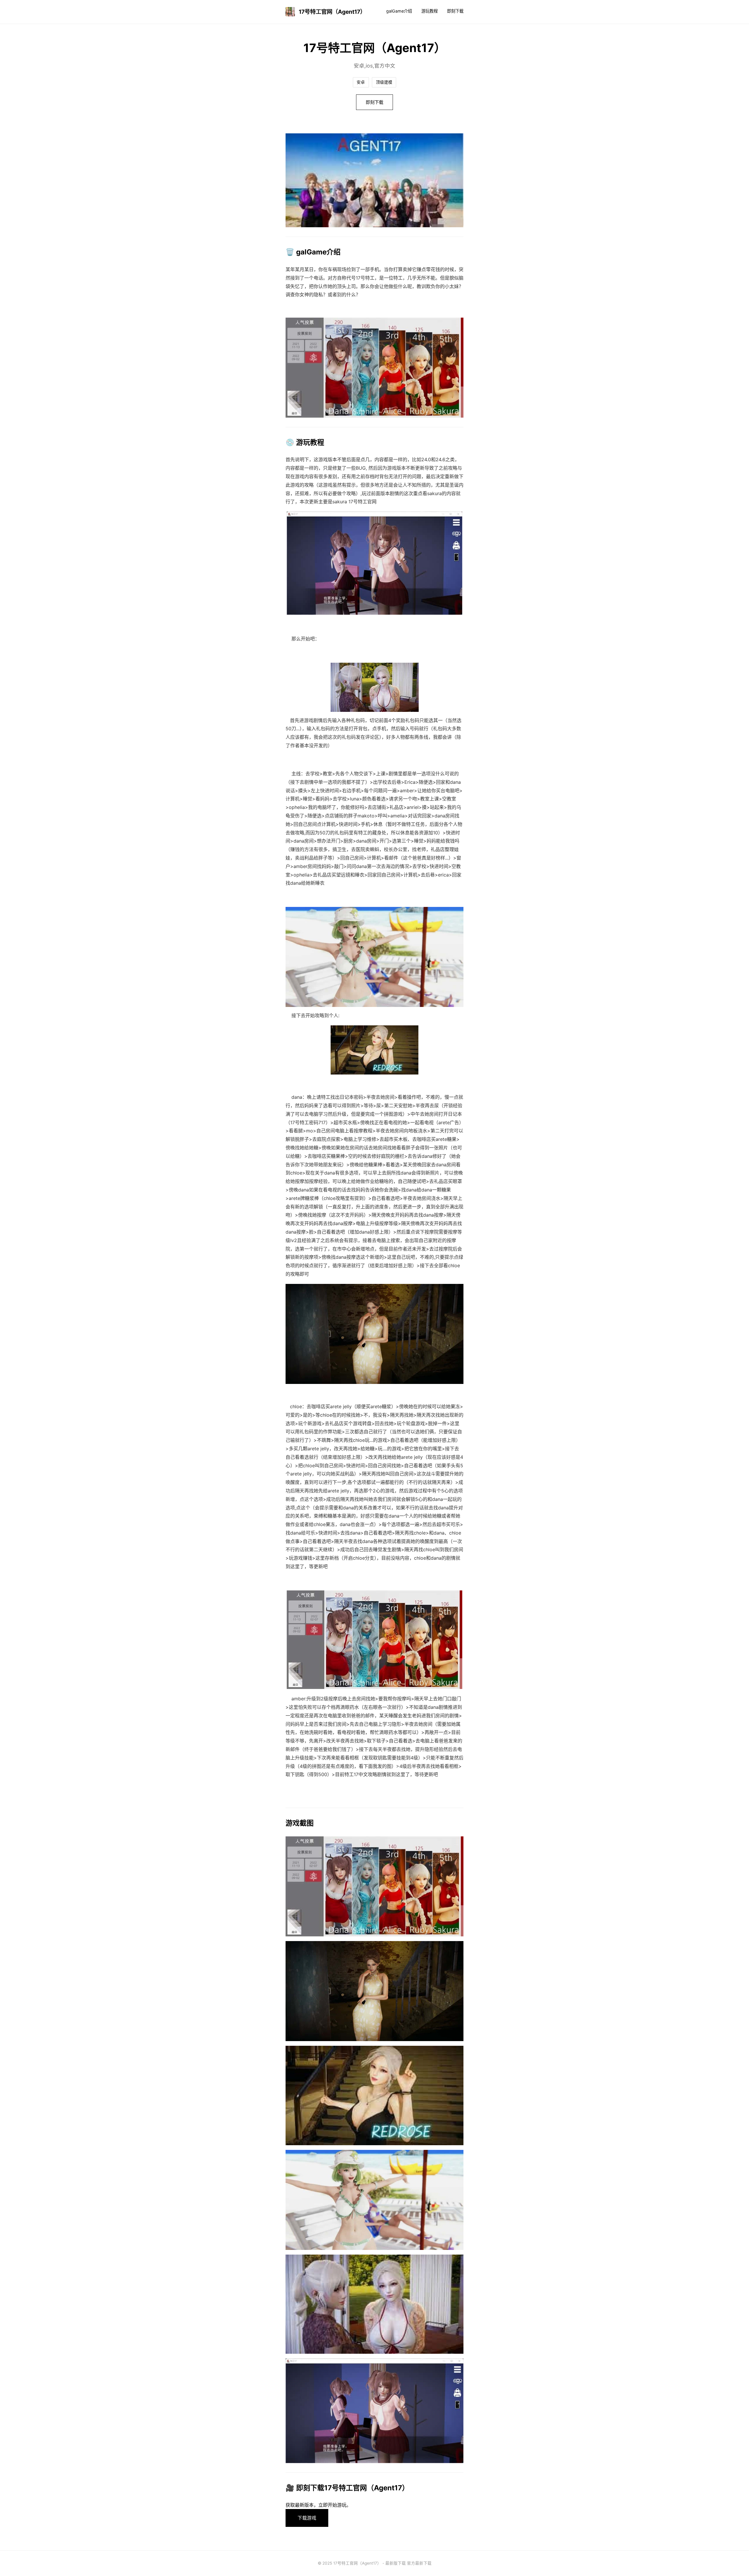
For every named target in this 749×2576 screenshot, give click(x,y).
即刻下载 (455, 11)
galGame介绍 (399, 11)
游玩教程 (430, 11)
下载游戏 (307, 2518)
